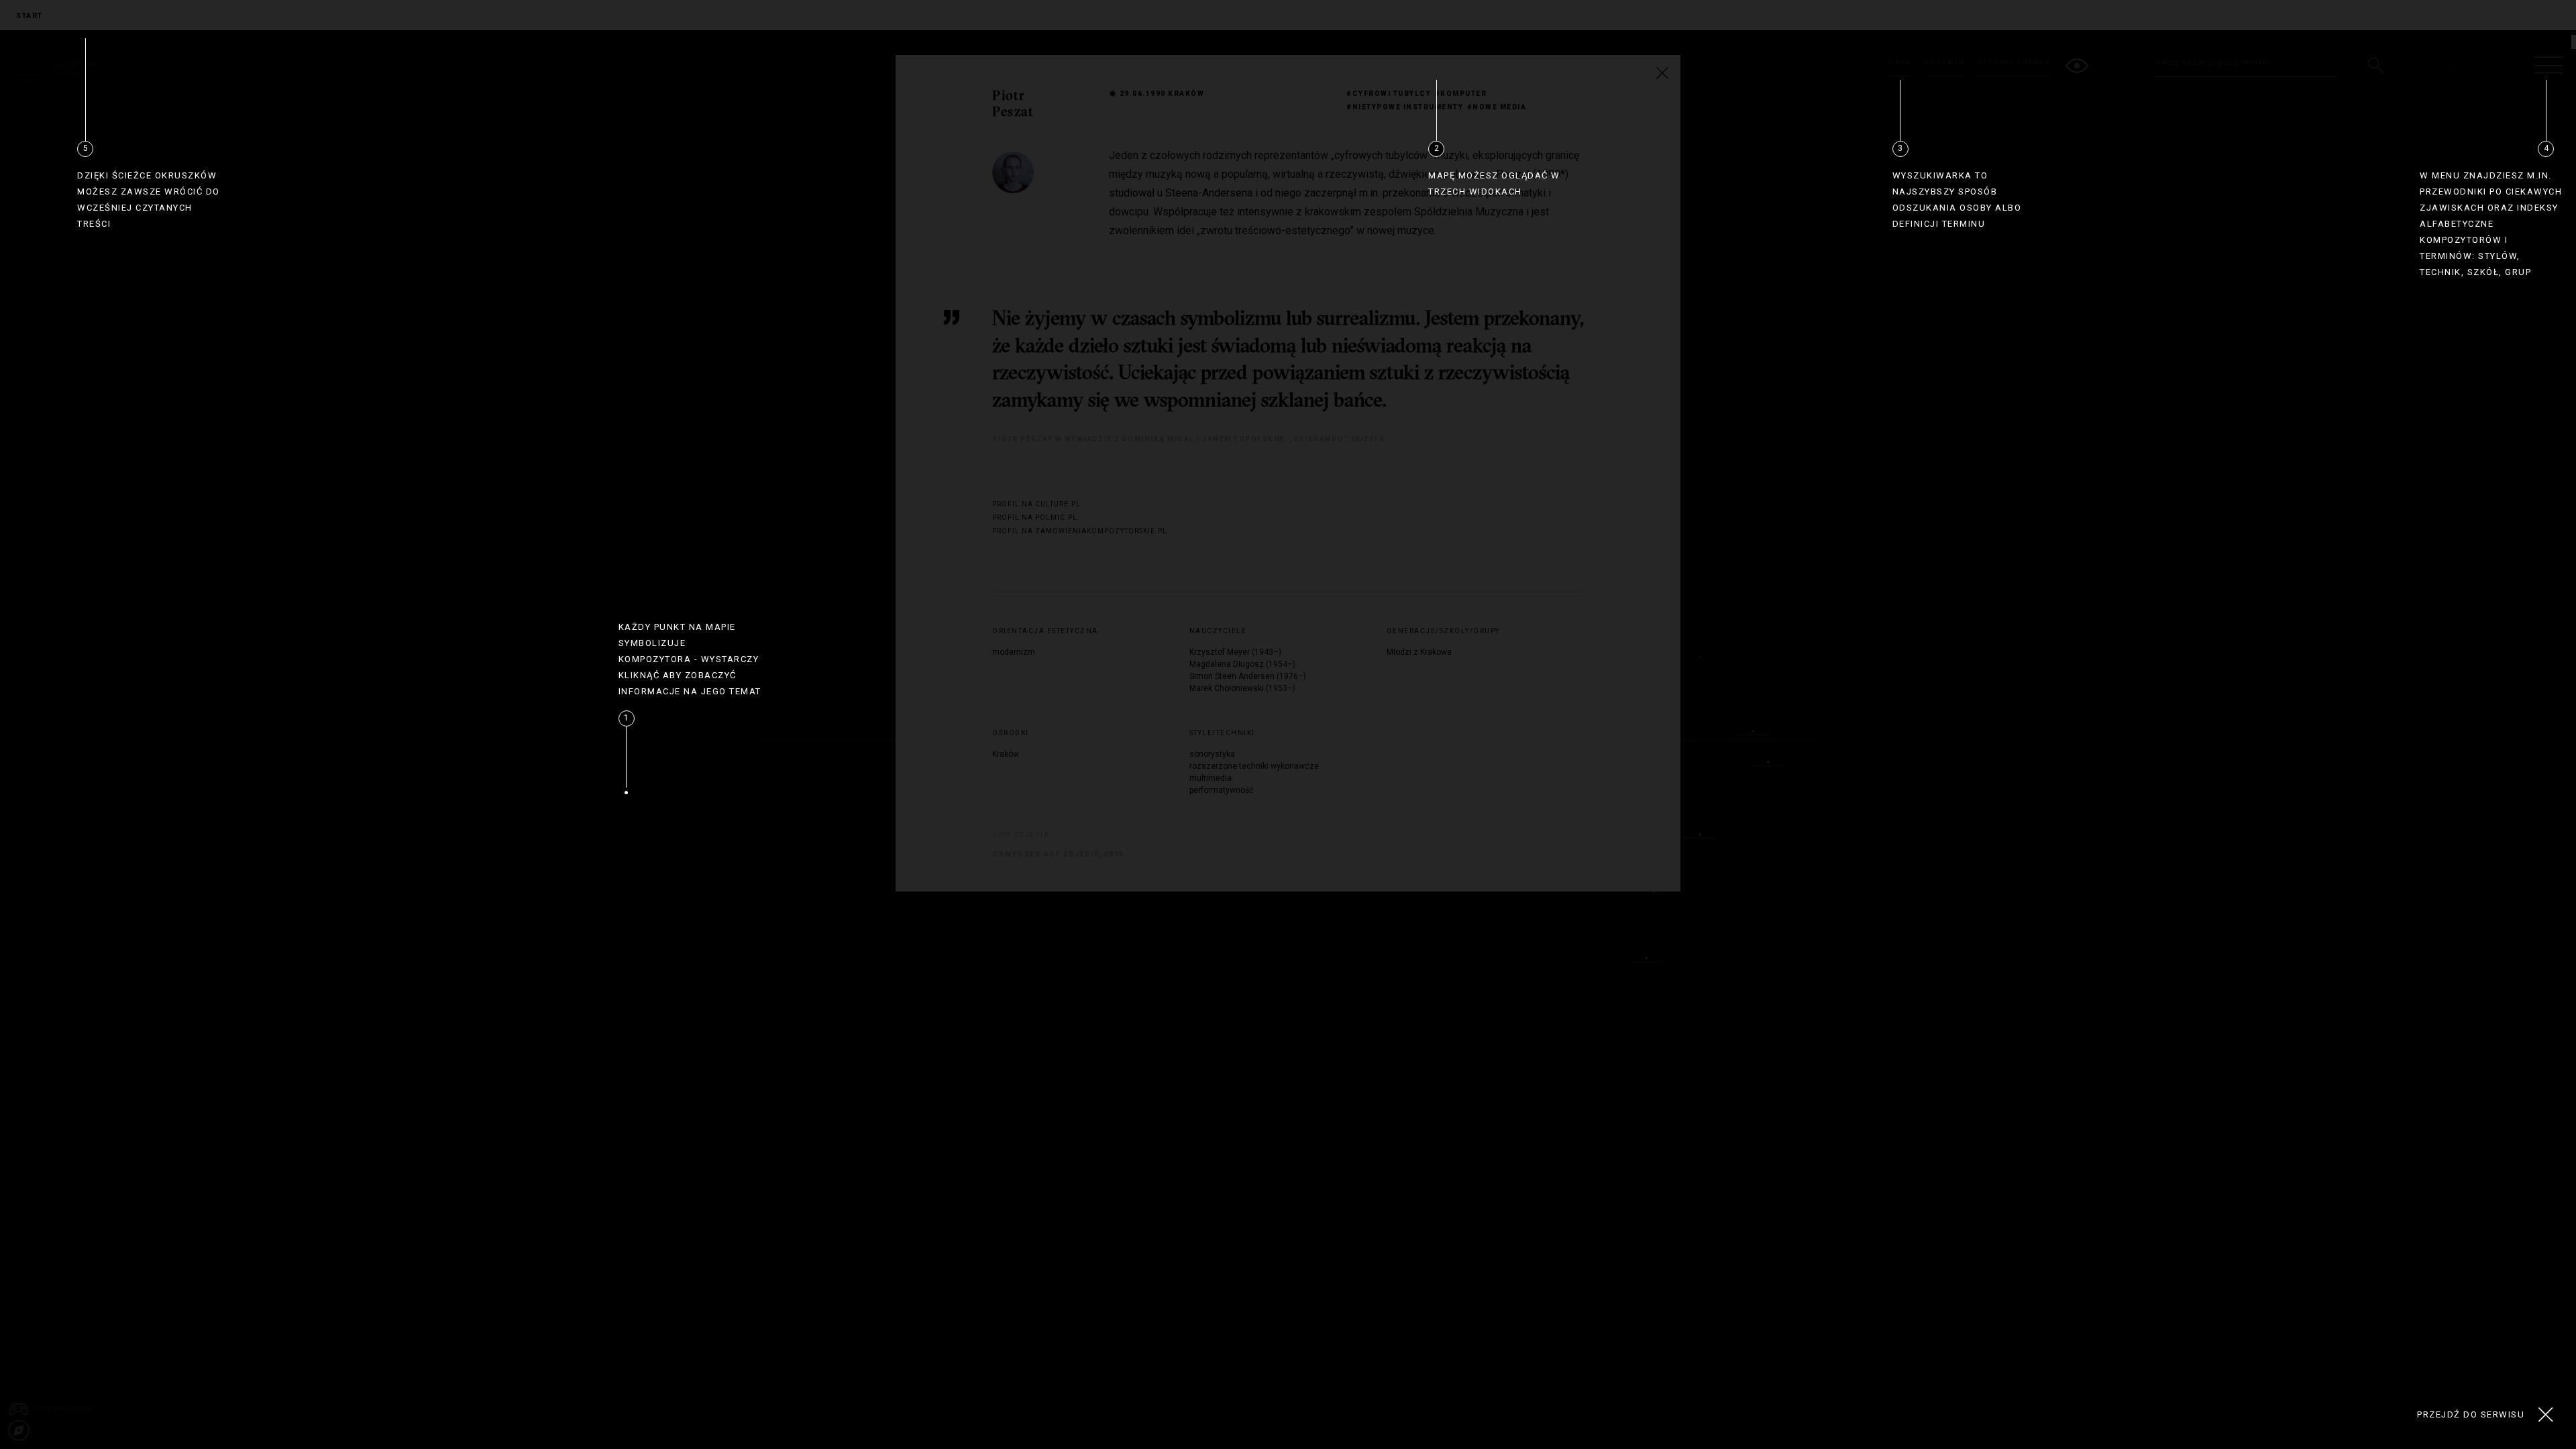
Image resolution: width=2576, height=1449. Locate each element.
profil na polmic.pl (1035, 518)
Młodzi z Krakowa (1419, 652)
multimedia (1211, 778)
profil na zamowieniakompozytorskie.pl (1063, 531)
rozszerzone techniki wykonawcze (1254, 766)
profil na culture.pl (1036, 504)
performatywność (1221, 790)
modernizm (1014, 652)
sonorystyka (1212, 754)
